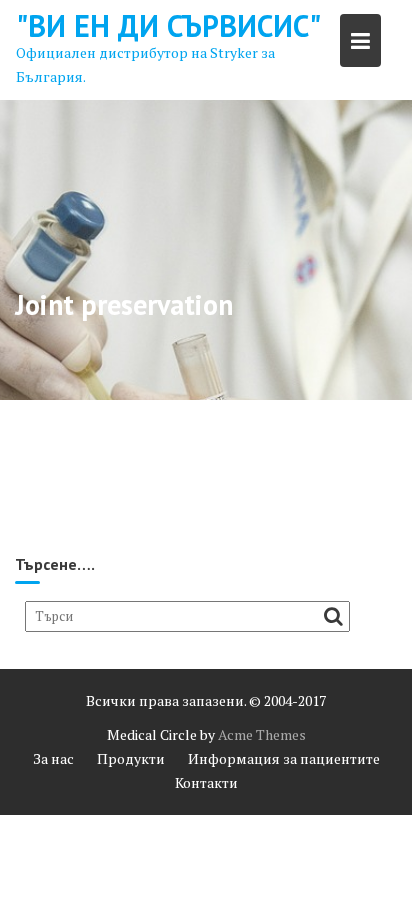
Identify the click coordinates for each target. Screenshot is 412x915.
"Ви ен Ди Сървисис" (168, 25)
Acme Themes (262, 734)
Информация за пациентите (284, 758)
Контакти (206, 782)
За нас (53, 758)
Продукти (131, 758)
